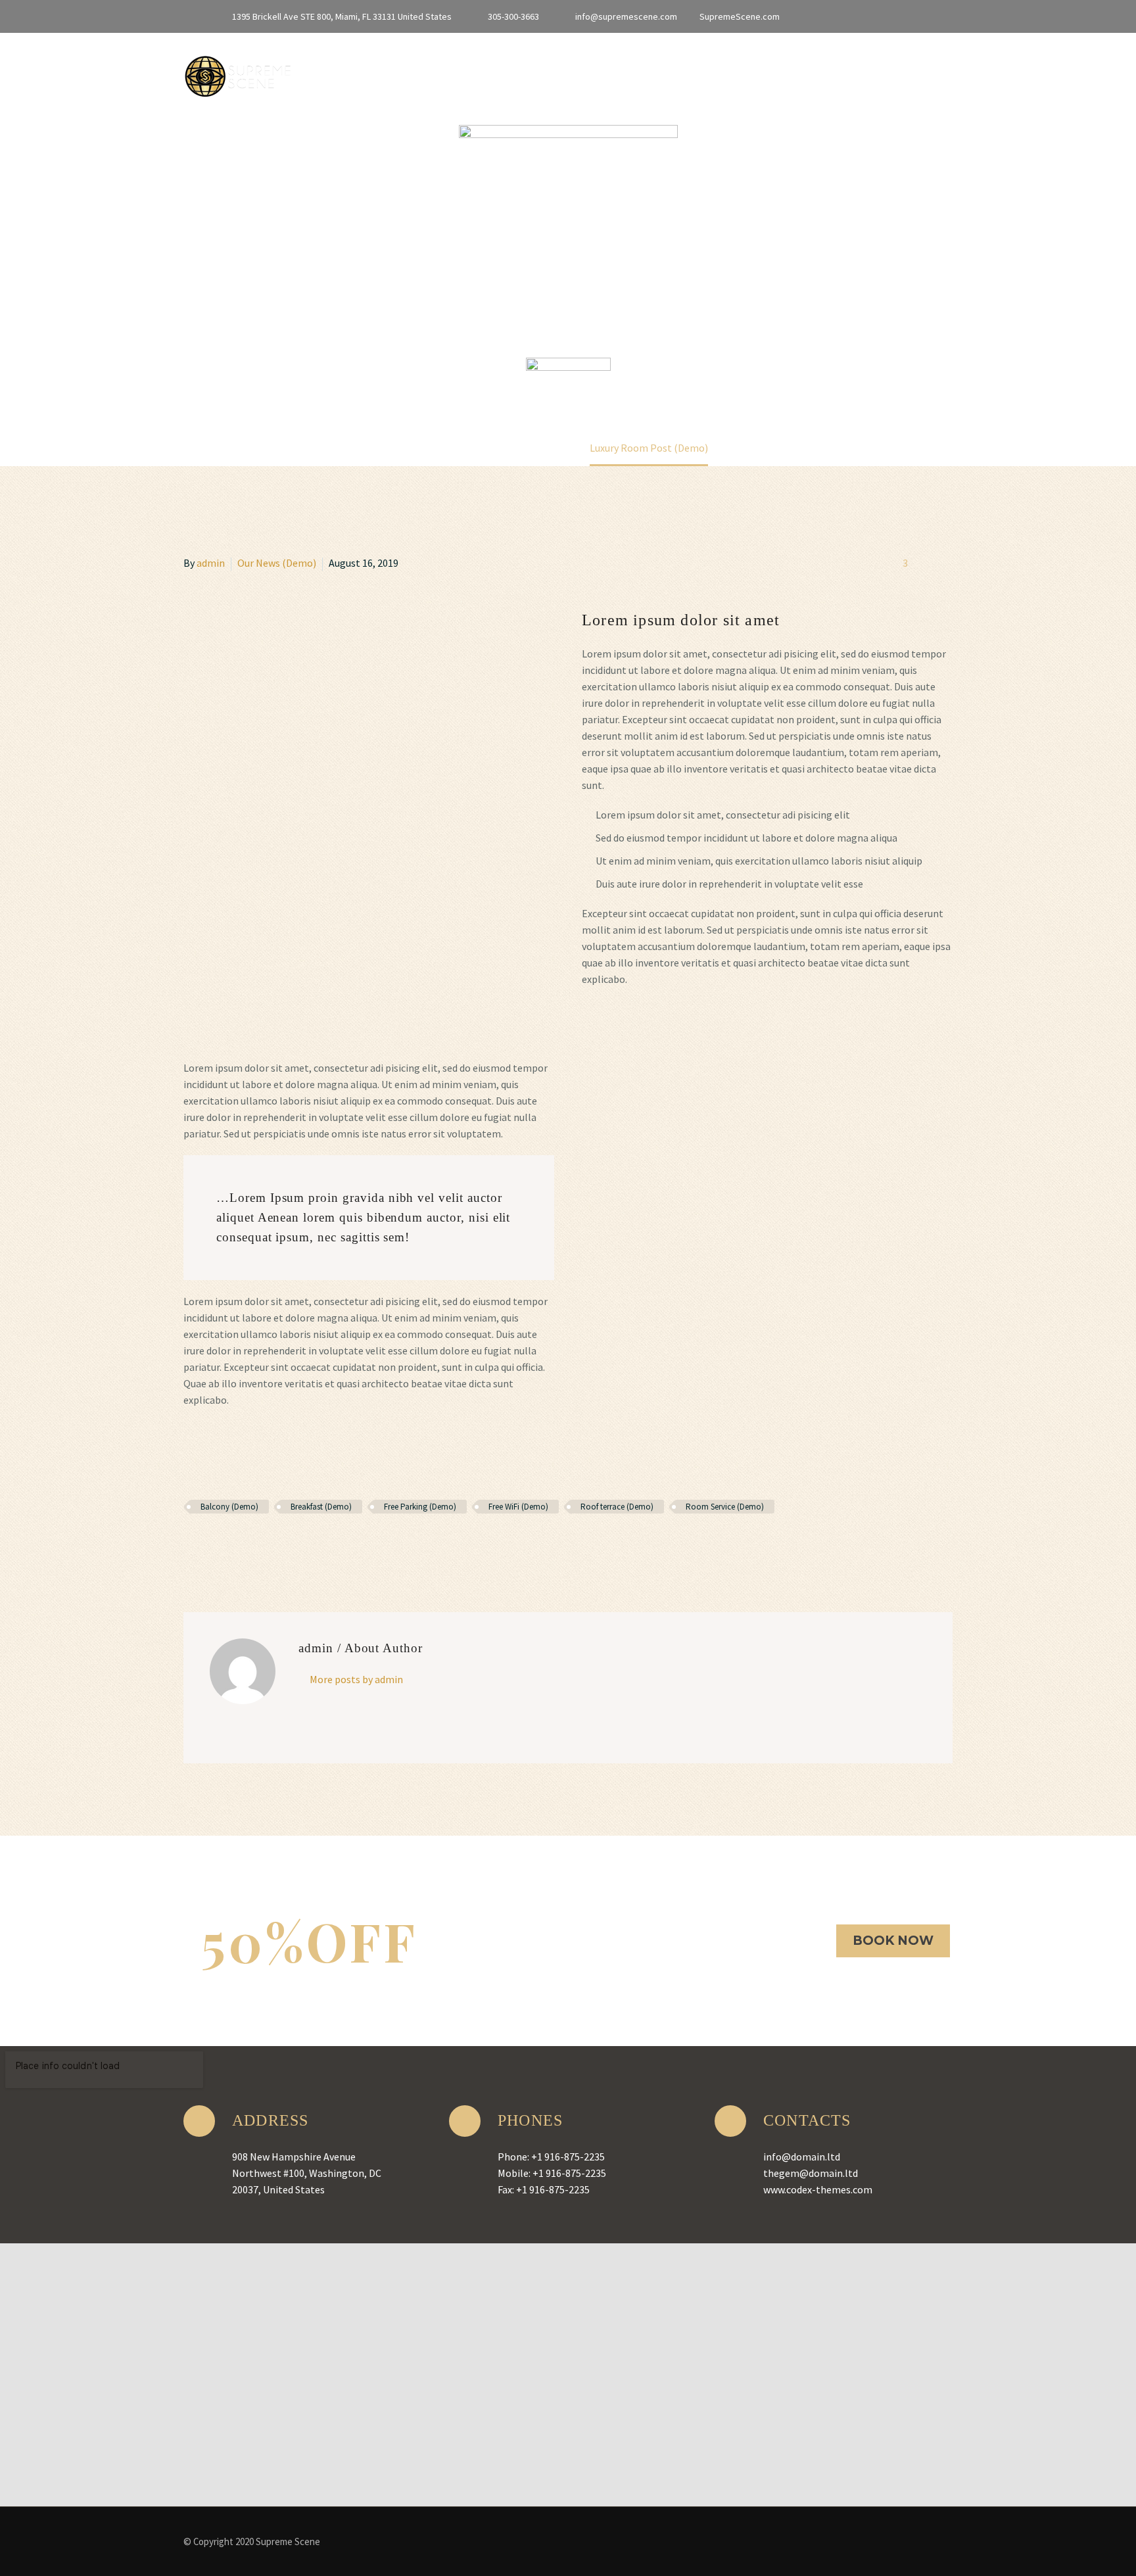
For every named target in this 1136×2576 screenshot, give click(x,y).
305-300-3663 (513, 16)
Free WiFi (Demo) (518, 1507)
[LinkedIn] (852, 16)
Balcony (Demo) (229, 1507)
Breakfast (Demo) (321, 1507)
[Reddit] (287, 1545)
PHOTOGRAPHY (888, 73)
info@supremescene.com (626, 16)
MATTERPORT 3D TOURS (414, 73)
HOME (309, 73)
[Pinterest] (230, 1545)
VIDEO (807, 73)
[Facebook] (832, 16)
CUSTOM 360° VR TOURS (701, 73)
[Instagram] (891, 16)
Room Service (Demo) (725, 1507)
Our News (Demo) (277, 563)
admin (211, 563)
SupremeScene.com (740, 16)
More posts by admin (356, 1679)
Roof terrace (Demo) (617, 1507)
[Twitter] (872, 16)
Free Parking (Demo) (420, 1507)
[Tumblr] (249, 1545)
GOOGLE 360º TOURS (558, 73)
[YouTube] (911, 16)
